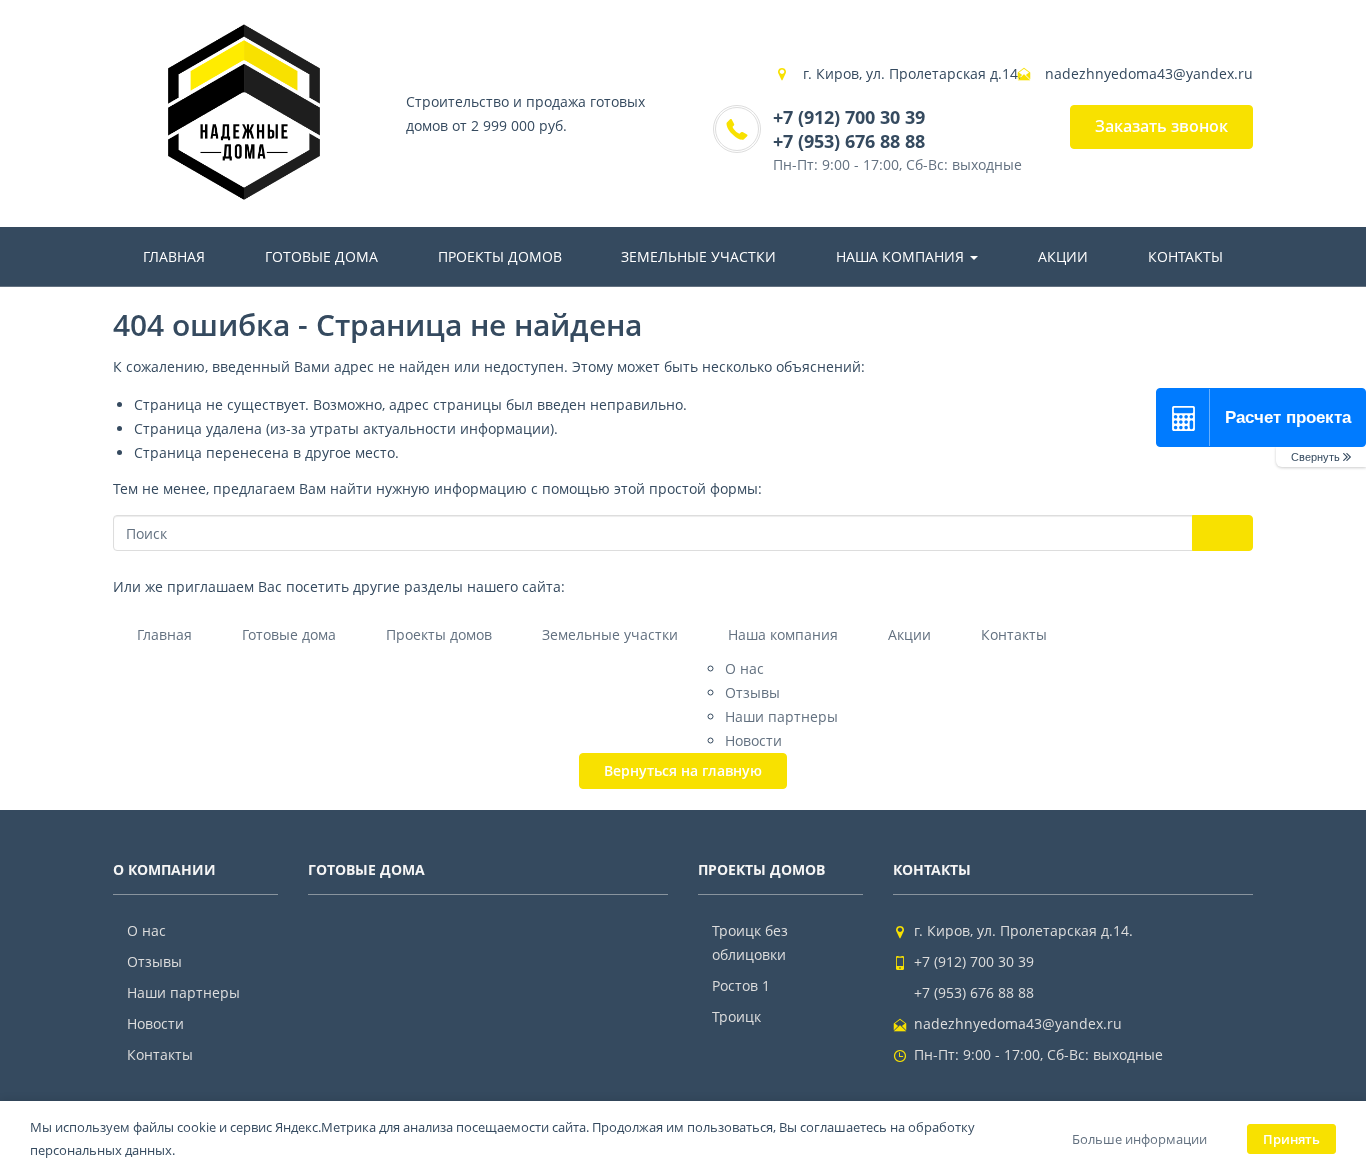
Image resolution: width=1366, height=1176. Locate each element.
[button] (1321, 457)
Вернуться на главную (683, 770)
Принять (1291, 1139)
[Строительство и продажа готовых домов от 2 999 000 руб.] (244, 113)
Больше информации (1139, 1139)
